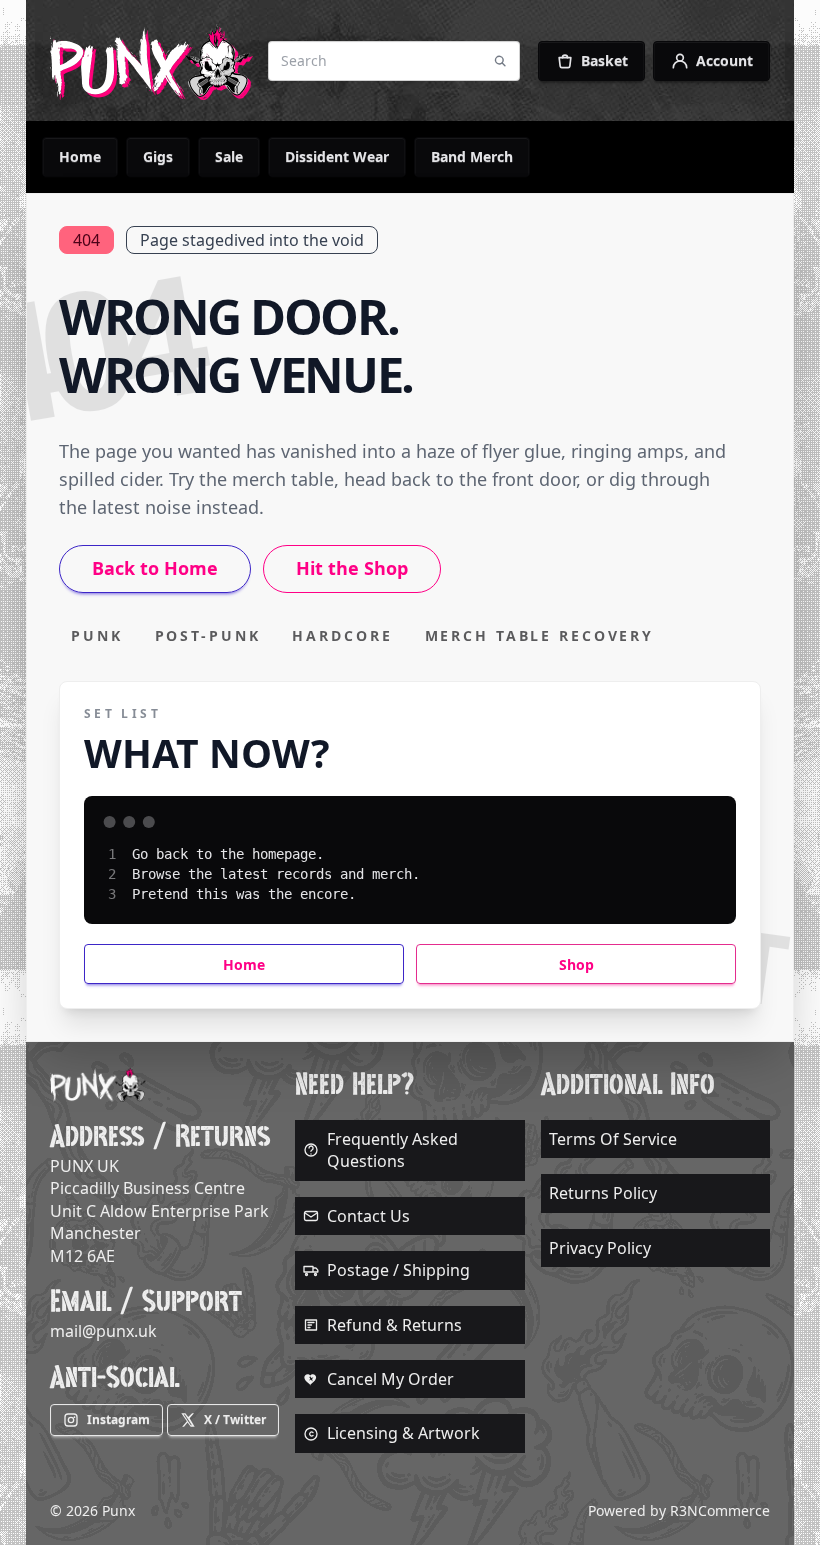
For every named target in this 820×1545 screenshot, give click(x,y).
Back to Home (155, 568)
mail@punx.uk (103, 1331)
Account (724, 60)
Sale (229, 156)
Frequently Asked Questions (392, 1150)
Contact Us (368, 1216)
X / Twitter (235, 1419)
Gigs (158, 156)
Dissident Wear (337, 156)
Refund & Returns (394, 1325)
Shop (576, 964)
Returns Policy (603, 1193)
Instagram (118, 1419)
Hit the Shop (352, 568)
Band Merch (472, 156)
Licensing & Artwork (403, 1433)
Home (80, 156)
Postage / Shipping (398, 1270)
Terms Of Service (613, 1139)
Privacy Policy (600, 1248)
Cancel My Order (390, 1379)
